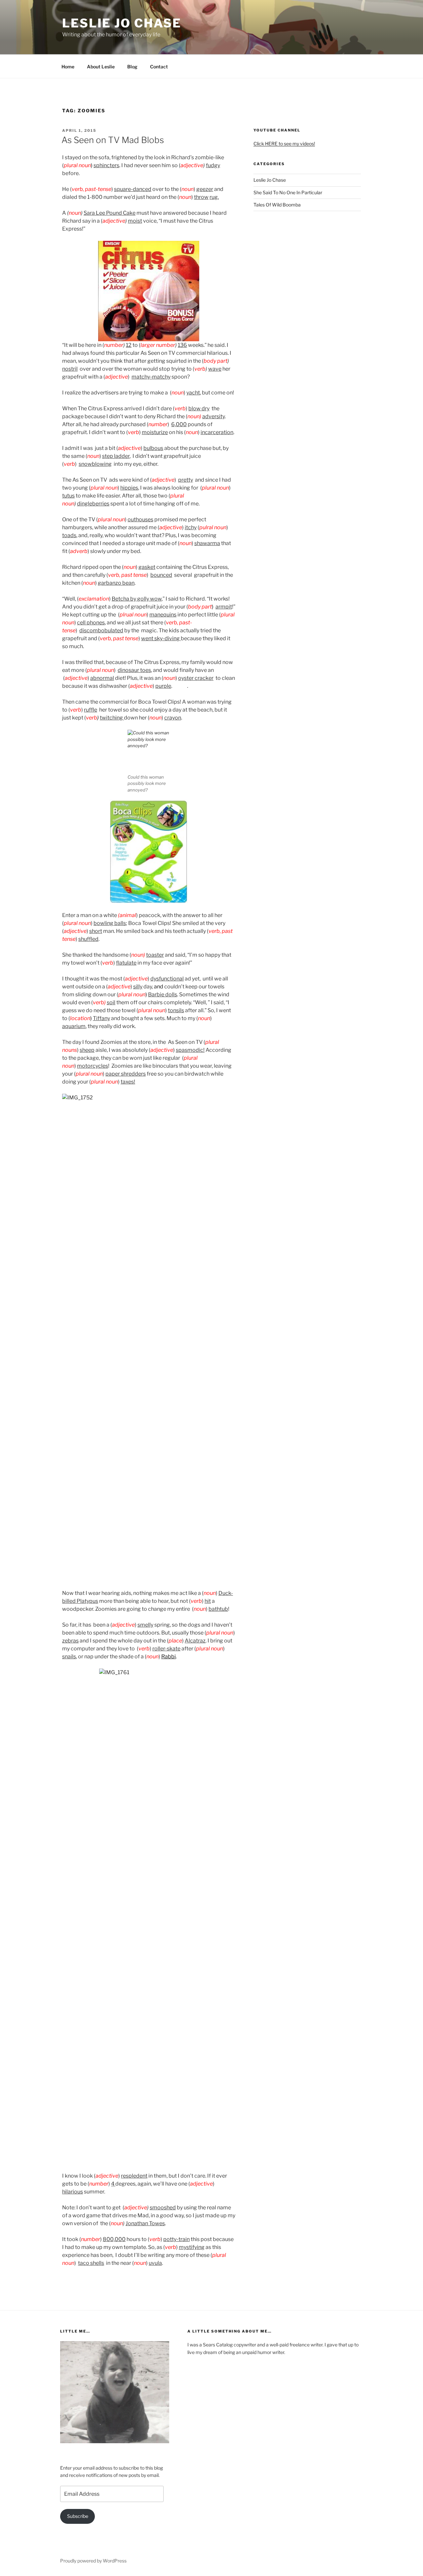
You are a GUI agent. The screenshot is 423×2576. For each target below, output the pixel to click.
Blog (132, 67)
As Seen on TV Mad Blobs (113, 140)
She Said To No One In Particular (288, 192)
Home (68, 67)
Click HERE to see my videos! (284, 144)
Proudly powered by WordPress (93, 2561)
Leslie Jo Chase (122, 23)
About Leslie (101, 67)
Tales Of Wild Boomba (277, 205)
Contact (159, 67)
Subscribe (78, 2516)
